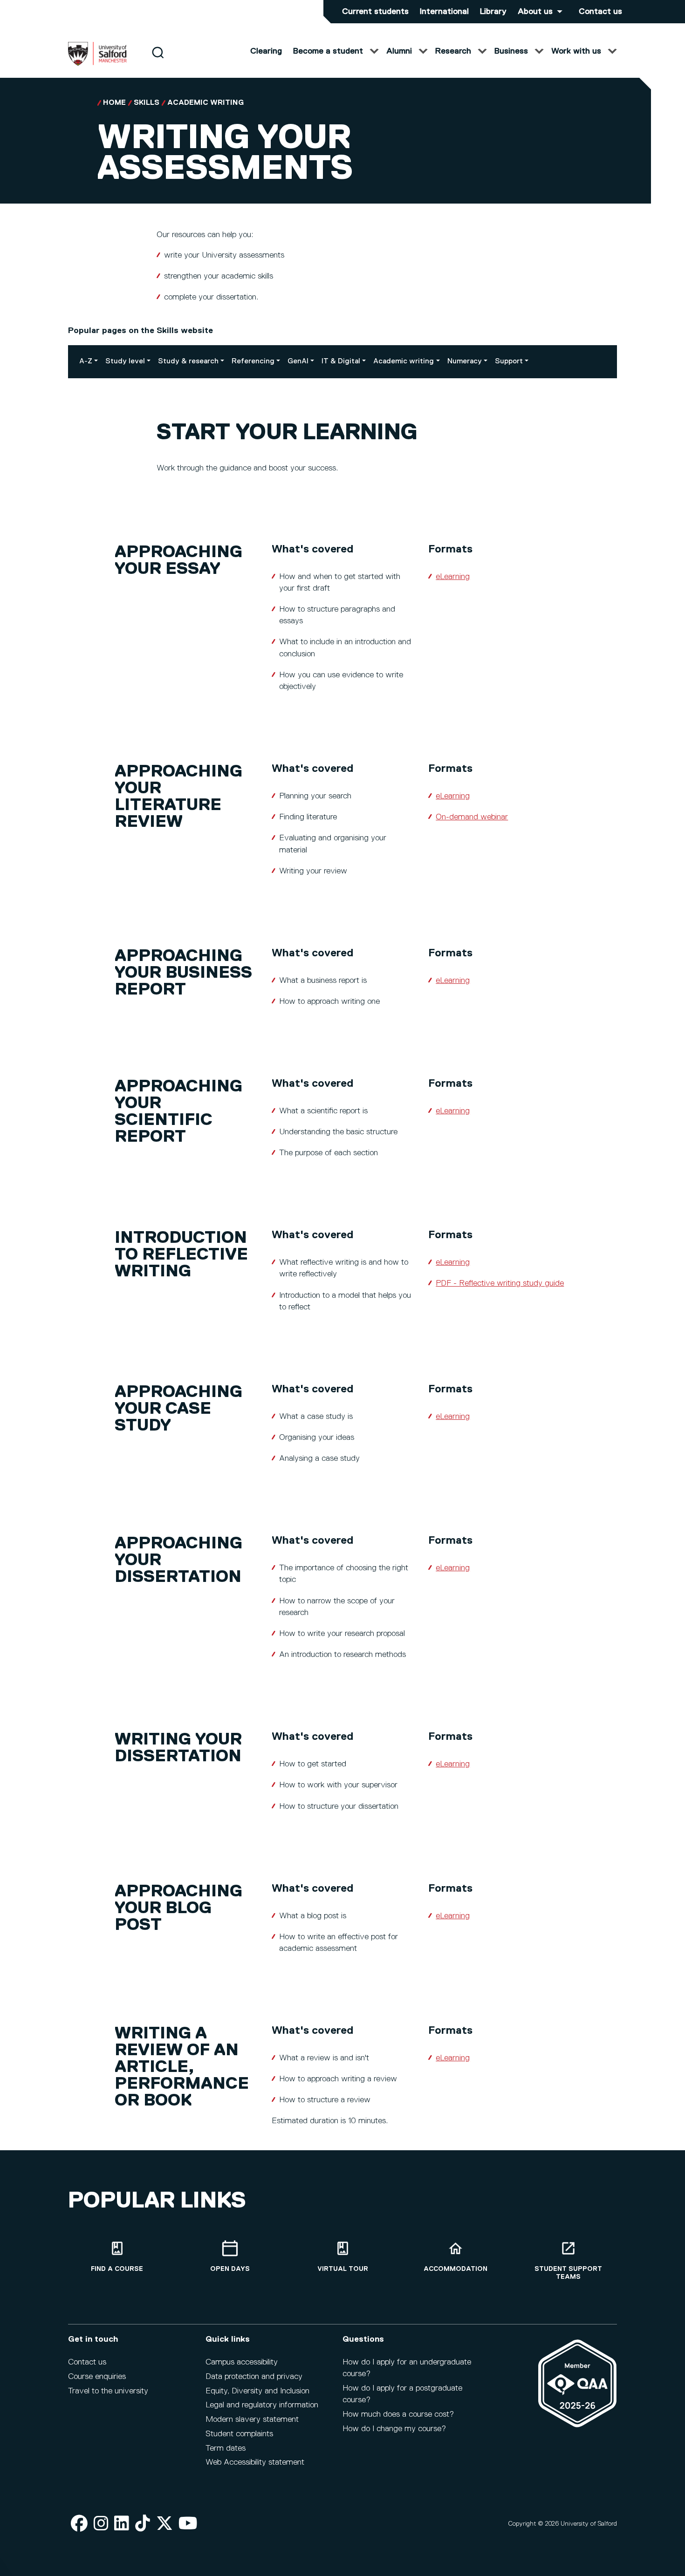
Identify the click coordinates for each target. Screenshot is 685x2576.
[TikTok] (143, 2524)
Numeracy (465, 361)
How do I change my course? (394, 2429)
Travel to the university (108, 2391)
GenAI (298, 361)
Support (509, 361)
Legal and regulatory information (262, 2405)
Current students (375, 12)
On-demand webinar (472, 817)
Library (493, 12)
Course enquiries (97, 2377)
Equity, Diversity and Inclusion (257, 2391)
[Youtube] (188, 2524)
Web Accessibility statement (255, 2462)
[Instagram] (101, 2524)
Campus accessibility (242, 2362)
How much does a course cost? (398, 2414)
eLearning (453, 577)
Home (114, 103)
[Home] (97, 64)
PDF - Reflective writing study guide (500, 1283)
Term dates (226, 2448)
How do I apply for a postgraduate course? (402, 2394)
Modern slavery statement (252, 2419)
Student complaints (239, 2434)
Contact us (600, 12)
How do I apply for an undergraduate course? (407, 2368)
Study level (125, 361)
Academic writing (205, 103)
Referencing (253, 361)
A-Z (86, 361)
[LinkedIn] (122, 2524)
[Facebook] (79, 2524)
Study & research (188, 361)
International (444, 12)
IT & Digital (341, 361)
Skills (147, 103)
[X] (164, 2524)
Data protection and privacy (254, 2377)
